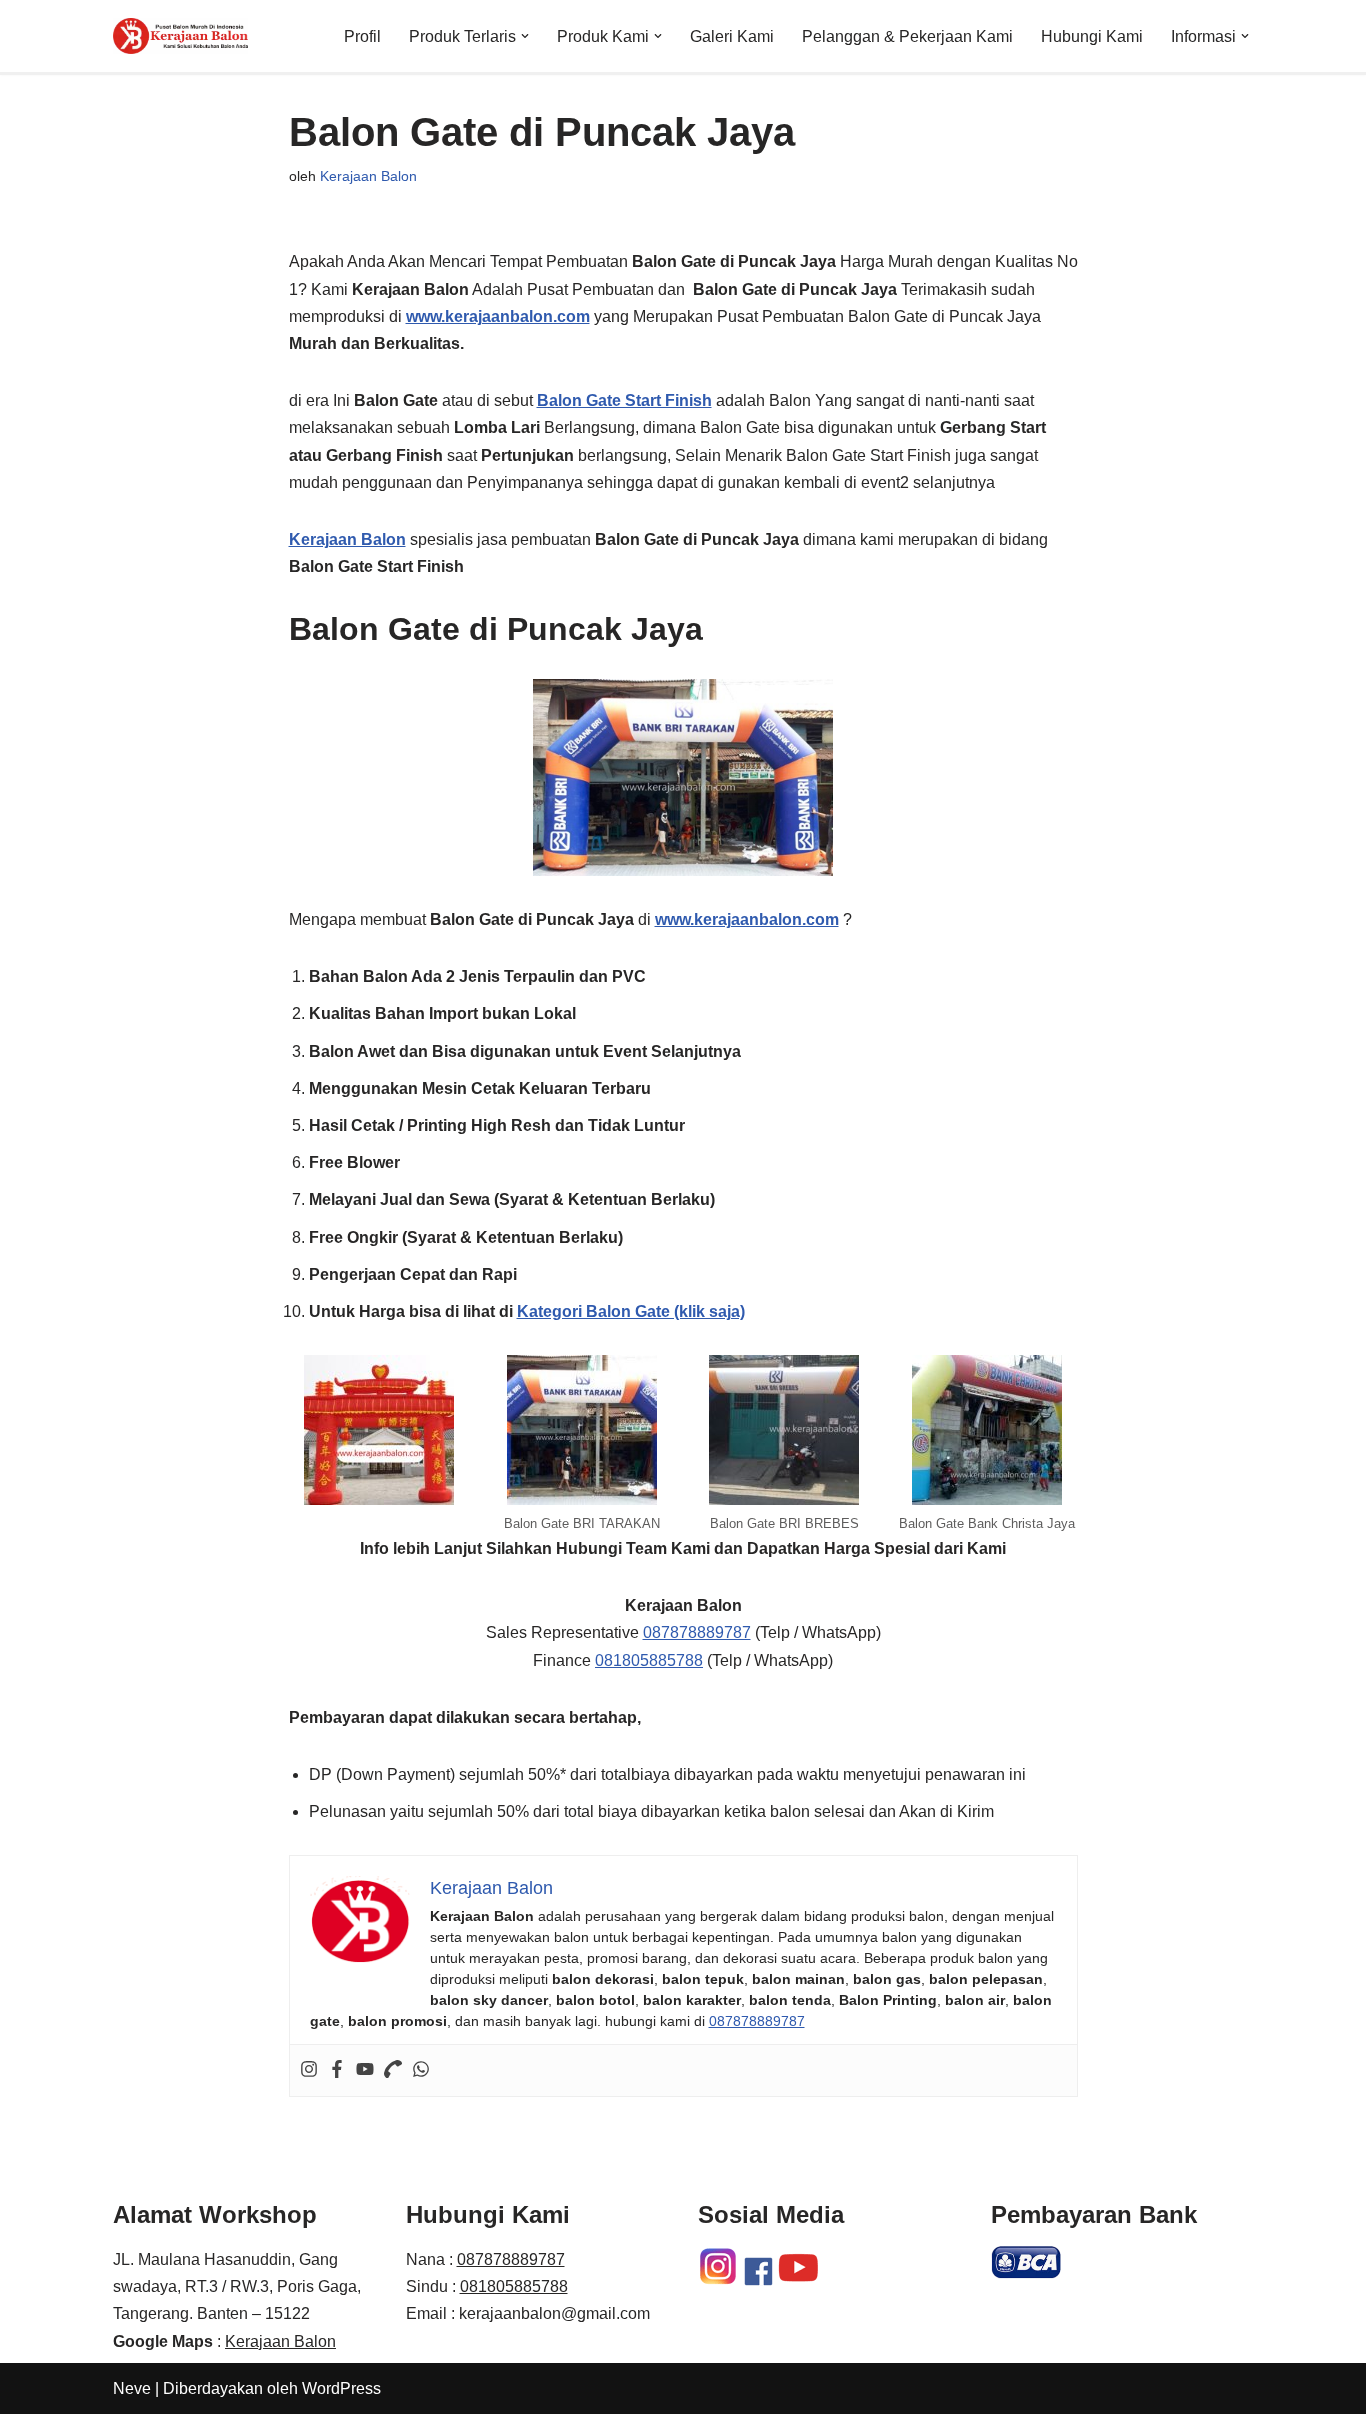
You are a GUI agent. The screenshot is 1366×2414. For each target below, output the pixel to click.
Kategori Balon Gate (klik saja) (631, 1311)
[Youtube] (365, 2070)
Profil (362, 36)
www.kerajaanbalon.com (498, 316)
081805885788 (649, 1660)
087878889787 (697, 1632)
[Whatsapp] (421, 2070)
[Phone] (393, 2070)
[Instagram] (309, 2070)
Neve (132, 2388)
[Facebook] (337, 2070)
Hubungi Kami (1092, 36)
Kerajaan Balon (368, 176)
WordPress (341, 2388)
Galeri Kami (732, 36)
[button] (525, 36)
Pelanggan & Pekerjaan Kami (907, 36)
